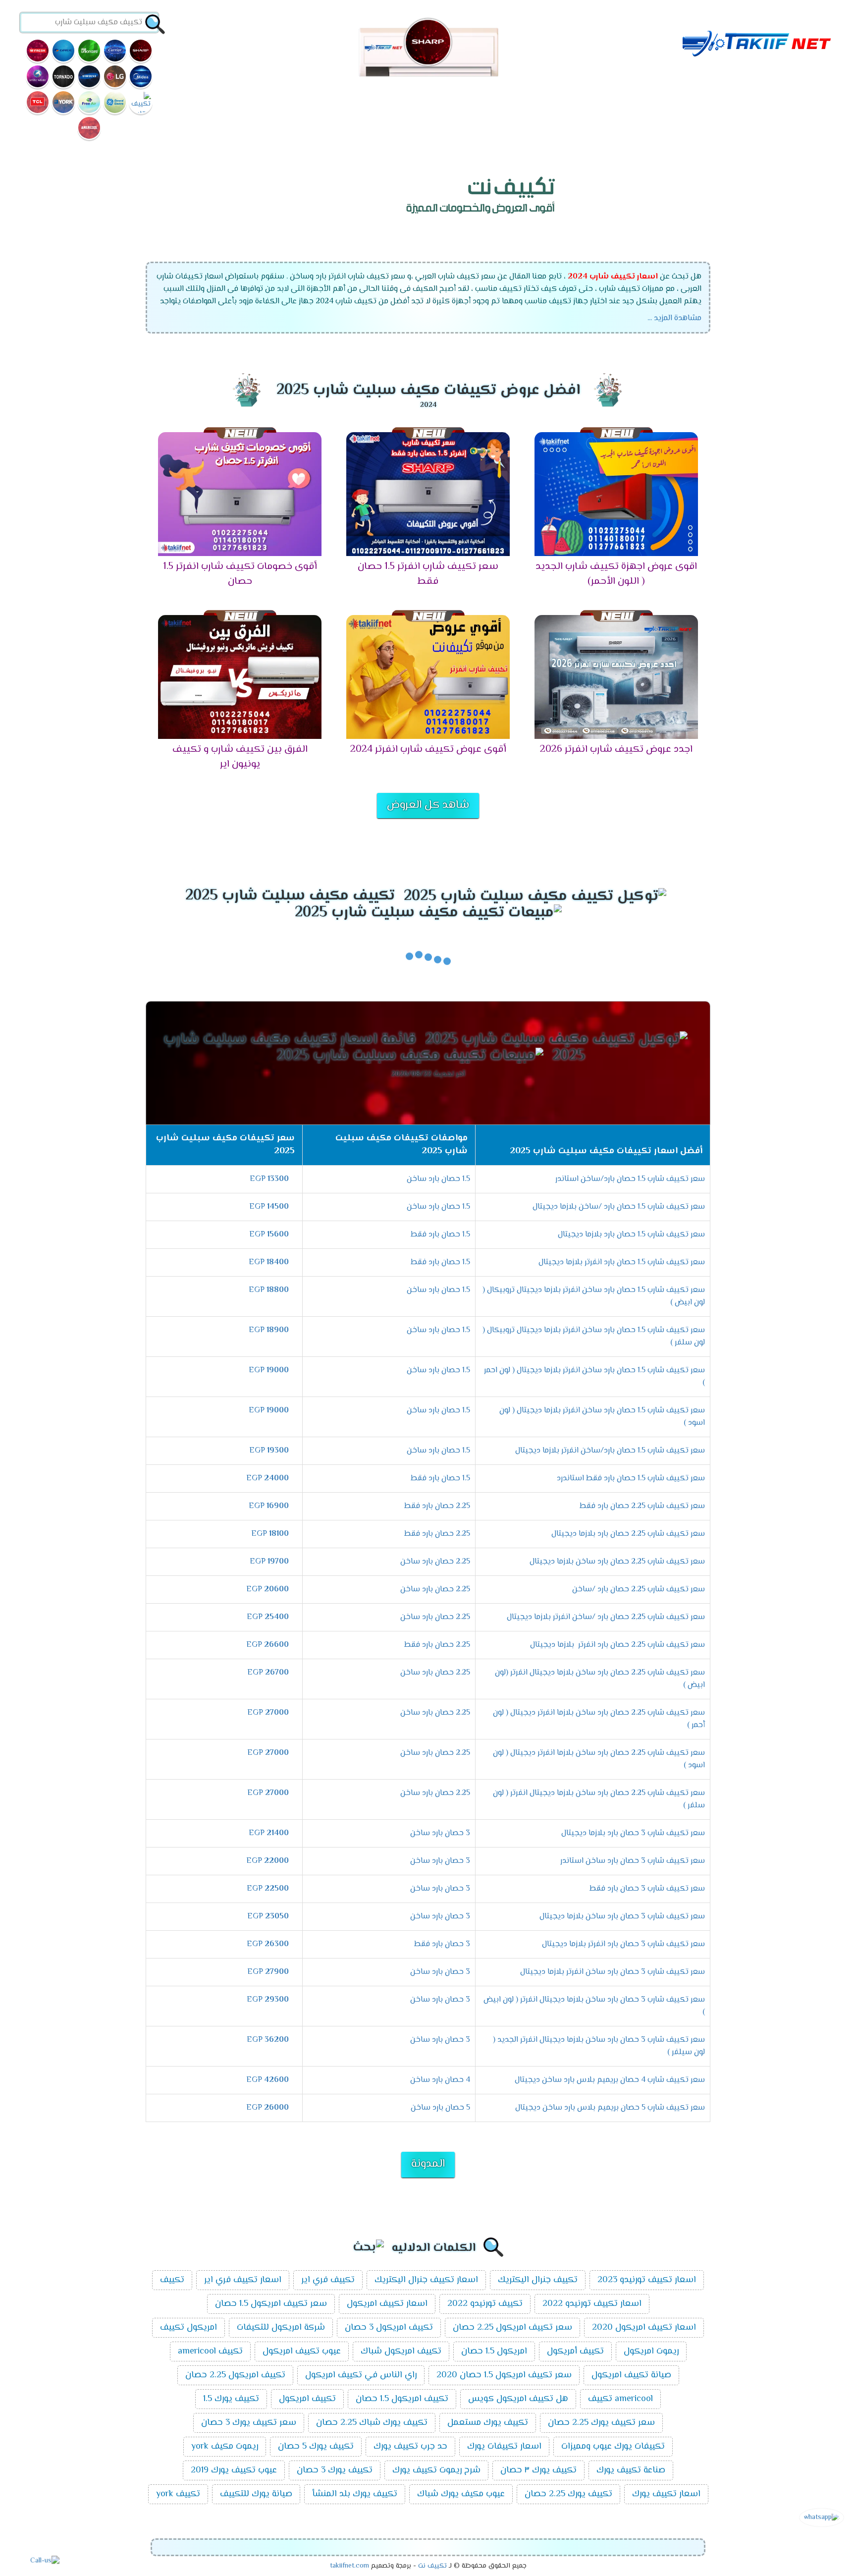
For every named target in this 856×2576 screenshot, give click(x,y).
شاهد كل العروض (428, 805)
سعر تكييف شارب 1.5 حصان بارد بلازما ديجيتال (631, 1235)
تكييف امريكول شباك (401, 2352)
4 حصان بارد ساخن (440, 2080)
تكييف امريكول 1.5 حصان (402, 2399)
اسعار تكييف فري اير (243, 2280)
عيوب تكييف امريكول (302, 2352)
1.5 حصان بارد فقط (440, 1235)
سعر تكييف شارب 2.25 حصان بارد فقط (642, 1506)
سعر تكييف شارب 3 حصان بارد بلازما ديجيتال (633, 1833)
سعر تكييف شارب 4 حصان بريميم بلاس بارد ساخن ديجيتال (610, 2080)
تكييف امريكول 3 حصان (389, 2328)
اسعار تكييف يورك (666, 2494)
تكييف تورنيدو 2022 (485, 2304)
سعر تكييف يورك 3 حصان (249, 2423)
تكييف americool (210, 2352)
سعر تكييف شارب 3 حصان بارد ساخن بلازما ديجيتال (622, 1917)
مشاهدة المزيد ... (674, 318)
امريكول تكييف (188, 2328)
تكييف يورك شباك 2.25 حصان (372, 2423)
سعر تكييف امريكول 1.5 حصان (271, 2304)
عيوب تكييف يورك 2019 (234, 2470)
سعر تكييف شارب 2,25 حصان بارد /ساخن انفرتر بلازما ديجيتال (606, 1617)
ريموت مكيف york (225, 2447)
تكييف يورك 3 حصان (335, 2470)
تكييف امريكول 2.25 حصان (235, 2375)
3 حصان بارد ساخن (440, 1833)
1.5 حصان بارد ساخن (438, 1179)
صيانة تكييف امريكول (631, 2375)
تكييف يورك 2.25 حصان (568, 2494)
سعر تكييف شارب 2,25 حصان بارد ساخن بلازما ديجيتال (617, 1562)
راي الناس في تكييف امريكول (361, 2375)
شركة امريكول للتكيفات (281, 2328)
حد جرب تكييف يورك (410, 2447)
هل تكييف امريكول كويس (518, 2399)
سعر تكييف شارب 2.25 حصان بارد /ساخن (639, 1590)
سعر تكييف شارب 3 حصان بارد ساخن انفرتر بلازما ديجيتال (613, 1972)
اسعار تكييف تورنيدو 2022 (592, 2304)
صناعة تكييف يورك (631, 2470)
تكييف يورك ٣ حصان (538, 2470)
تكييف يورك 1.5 (231, 2399)
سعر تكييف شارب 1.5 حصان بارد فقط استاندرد (631, 1479)
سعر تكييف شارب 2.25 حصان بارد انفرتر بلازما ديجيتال (617, 1645)
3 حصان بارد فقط (442, 1944)
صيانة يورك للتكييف (256, 2494)
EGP (269, 1179)
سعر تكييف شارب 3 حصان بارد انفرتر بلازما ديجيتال (623, 1944)
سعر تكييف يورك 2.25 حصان (601, 2423)
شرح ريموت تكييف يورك (436, 2470)
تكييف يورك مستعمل (488, 2423)
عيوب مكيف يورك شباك (461, 2494)
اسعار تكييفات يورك (504, 2447)
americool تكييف (620, 2399)
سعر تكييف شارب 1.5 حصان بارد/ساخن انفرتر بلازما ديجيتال (610, 1451)
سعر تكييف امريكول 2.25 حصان (512, 2328)
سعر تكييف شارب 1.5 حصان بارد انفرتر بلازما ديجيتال (622, 1262)
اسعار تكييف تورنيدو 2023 (647, 2280)
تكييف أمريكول (575, 2352)
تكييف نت (432, 2566)
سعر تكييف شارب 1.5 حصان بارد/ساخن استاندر (630, 1179)
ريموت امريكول (651, 2352)
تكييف (172, 2280)
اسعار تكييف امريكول (387, 2304)
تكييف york (178, 2494)
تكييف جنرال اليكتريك (538, 2280)
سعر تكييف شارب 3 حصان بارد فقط (647, 1889)
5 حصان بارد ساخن (440, 2108)
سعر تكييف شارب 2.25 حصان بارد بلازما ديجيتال (628, 1534)
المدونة (428, 2164)
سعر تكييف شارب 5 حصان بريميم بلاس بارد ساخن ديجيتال (610, 2108)
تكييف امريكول (307, 2399)
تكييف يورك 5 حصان (316, 2447)
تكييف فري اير (328, 2280)
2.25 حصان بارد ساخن (435, 1562)
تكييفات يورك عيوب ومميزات (613, 2447)
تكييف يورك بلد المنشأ (355, 2494)
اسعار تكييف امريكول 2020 (644, 2328)
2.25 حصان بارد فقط (437, 1506)
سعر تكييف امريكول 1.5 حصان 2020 (504, 2375)
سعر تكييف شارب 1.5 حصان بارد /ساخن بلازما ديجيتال (619, 1207)
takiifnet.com (349, 2566)
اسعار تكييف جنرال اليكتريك (426, 2280)
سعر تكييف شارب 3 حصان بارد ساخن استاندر (633, 1861)
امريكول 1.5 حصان (494, 2352)
